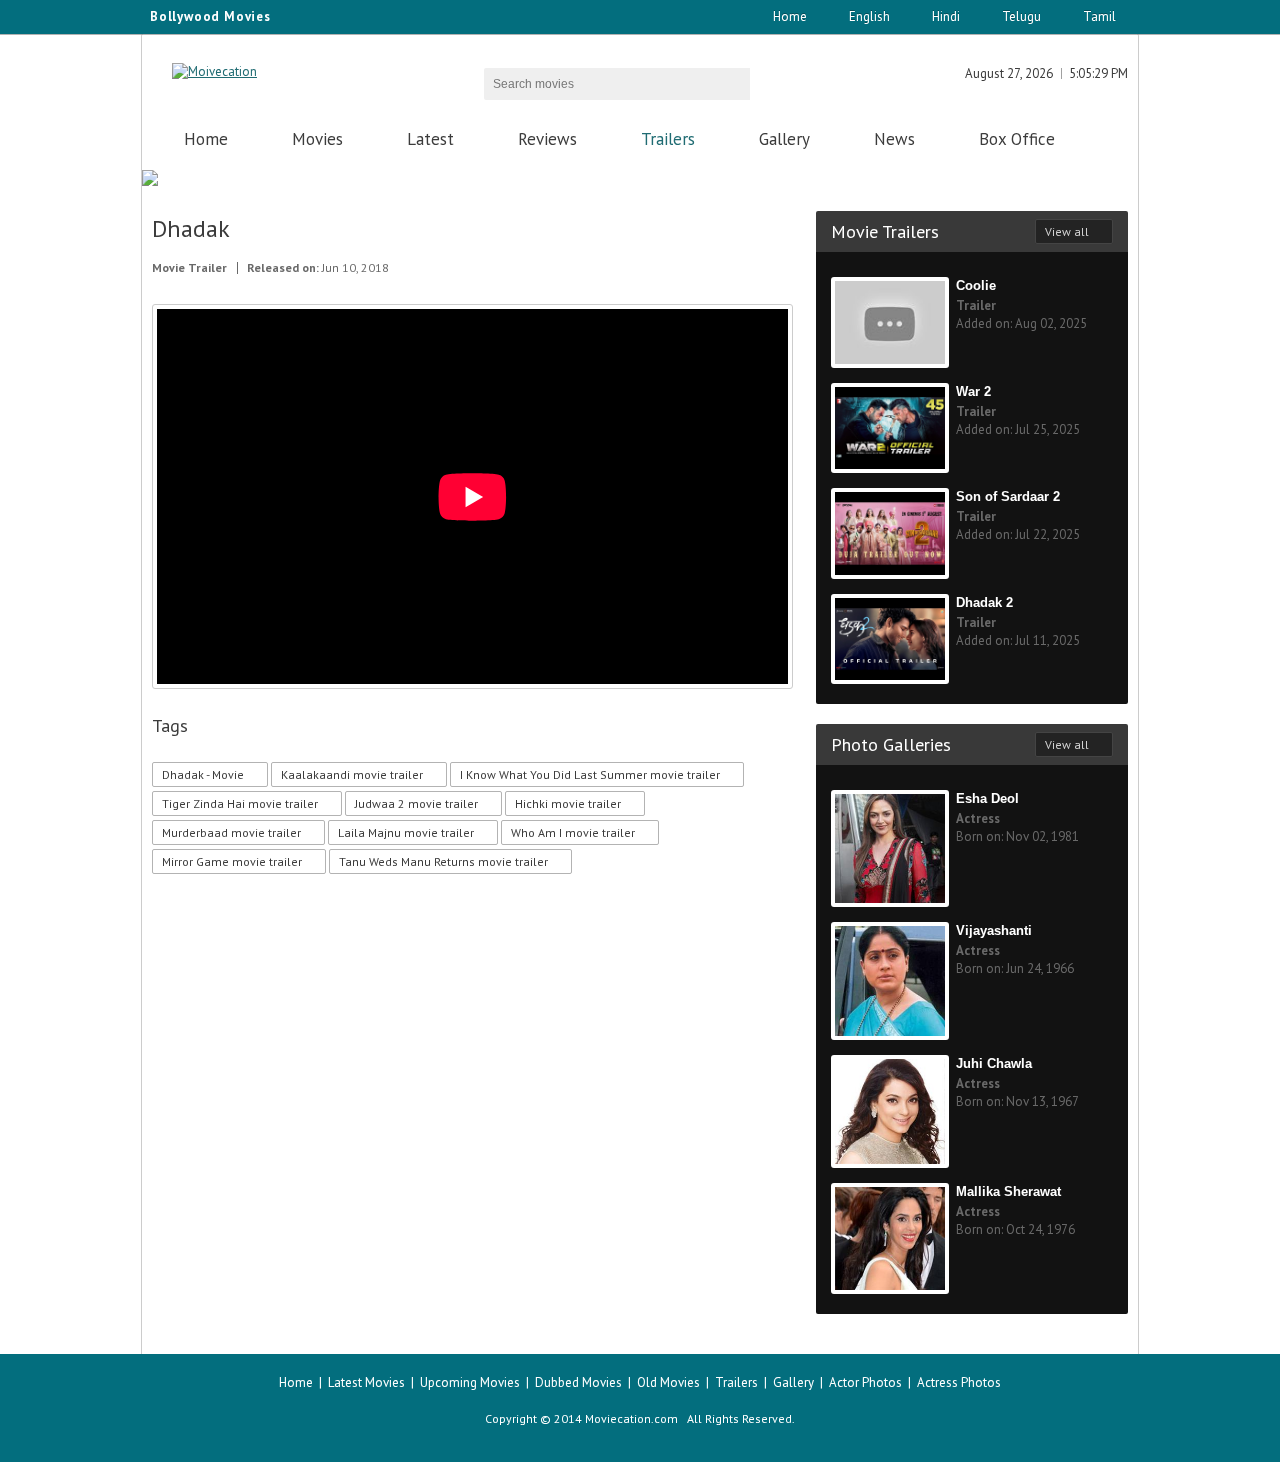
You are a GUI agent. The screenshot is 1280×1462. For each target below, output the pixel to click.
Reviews (547, 139)
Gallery (784, 139)
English (869, 16)
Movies (317, 139)
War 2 (973, 391)
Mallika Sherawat (1008, 1191)
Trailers (668, 139)
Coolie (976, 285)
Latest (430, 139)
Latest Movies (366, 1382)
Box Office (1017, 139)
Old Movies (668, 1382)
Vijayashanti (994, 930)
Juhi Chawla (994, 1063)
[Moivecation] (214, 71)
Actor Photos (865, 1382)
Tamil (1099, 16)
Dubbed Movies (578, 1382)
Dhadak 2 (984, 602)
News (894, 139)
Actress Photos (959, 1382)
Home (790, 16)
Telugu (1021, 16)
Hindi (946, 16)
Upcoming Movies (470, 1382)
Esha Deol (987, 798)
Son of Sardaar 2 (1008, 496)
